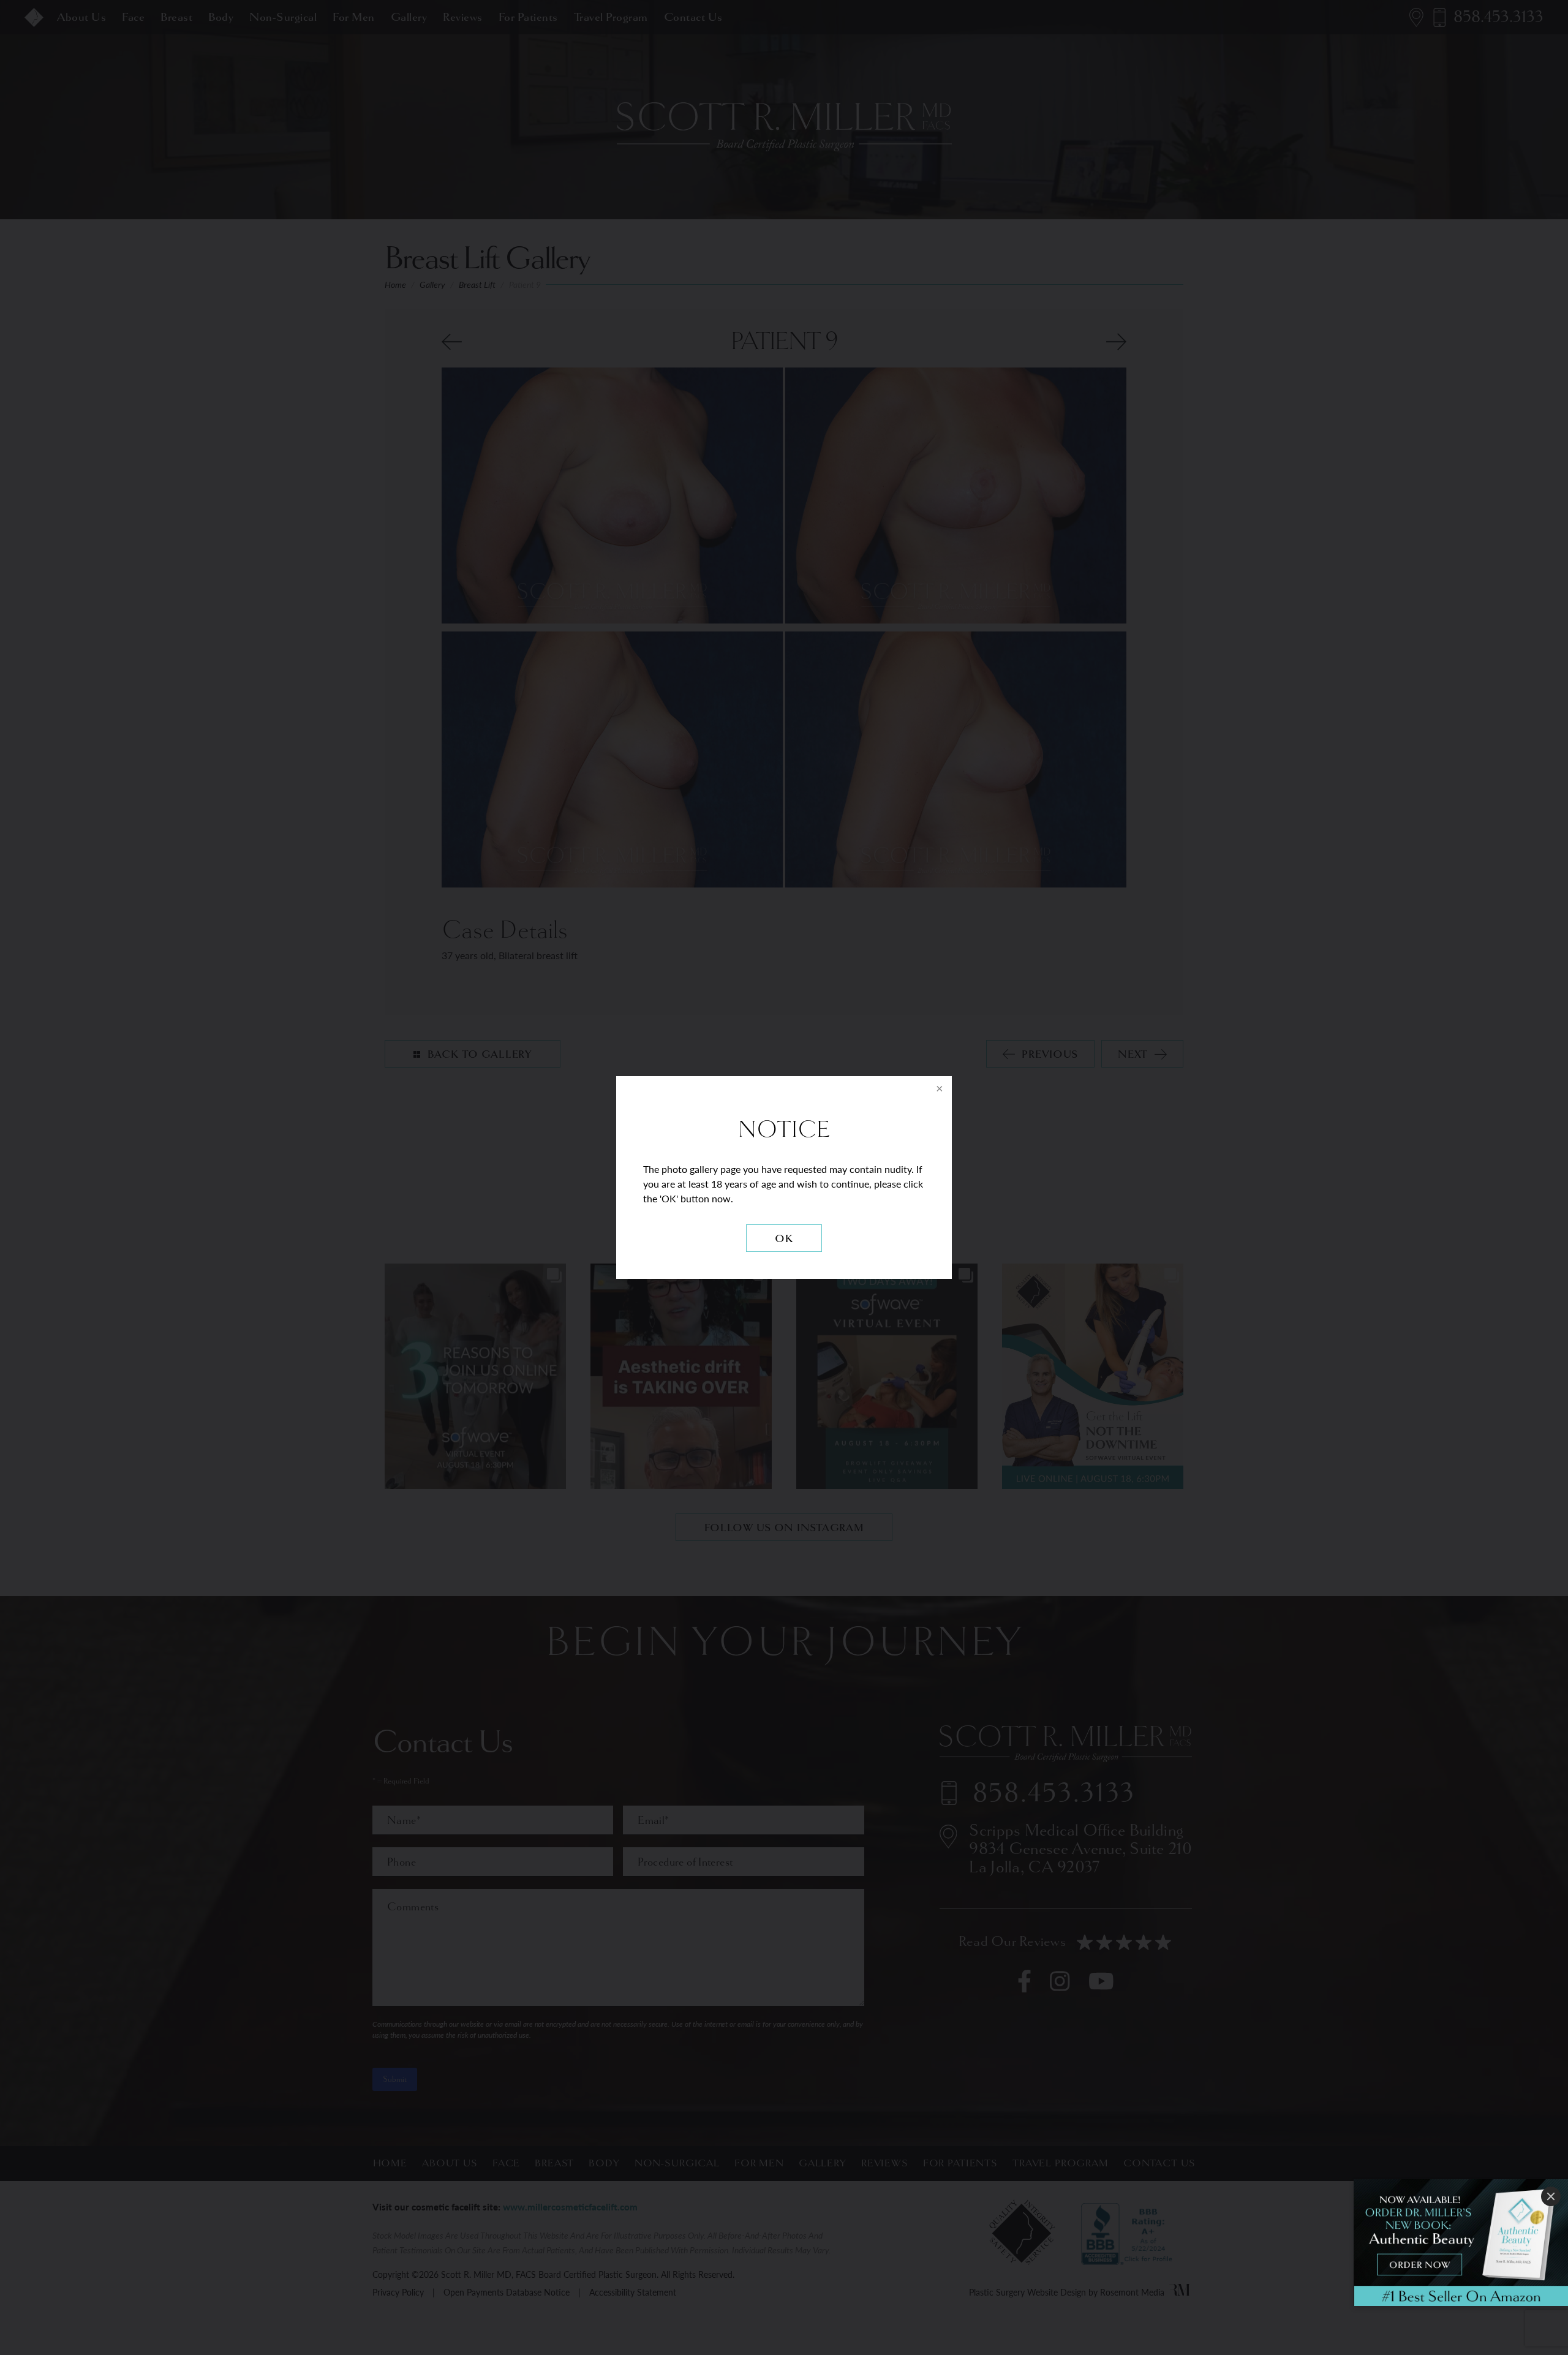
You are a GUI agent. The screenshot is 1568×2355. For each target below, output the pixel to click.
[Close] (1551, 2196)
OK (784, 1239)
